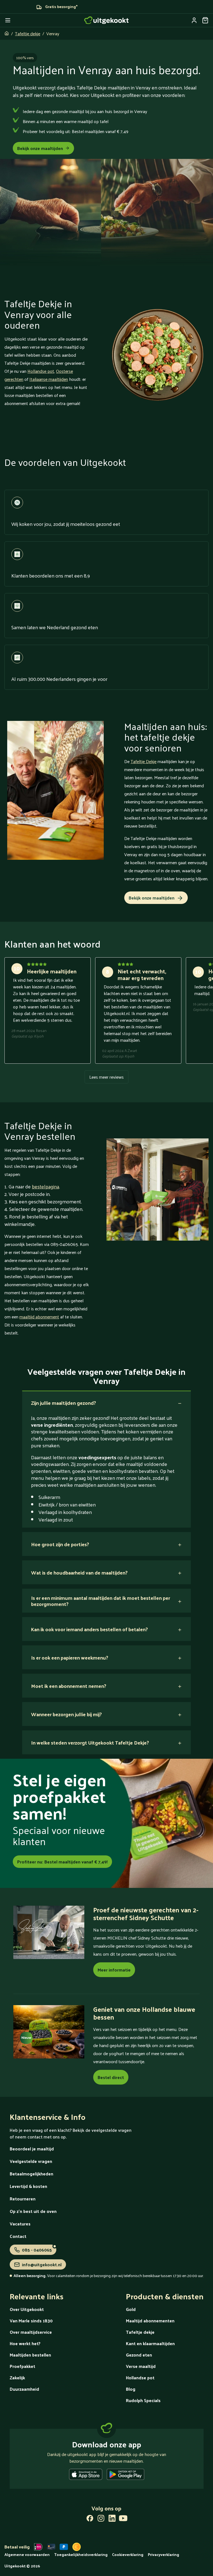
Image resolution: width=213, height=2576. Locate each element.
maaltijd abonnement (39, 1317)
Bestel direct (111, 2077)
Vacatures (20, 2224)
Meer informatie (114, 1970)
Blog (131, 2389)
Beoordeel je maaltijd (32, 2149)
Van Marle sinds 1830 (31, 2321)
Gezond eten (139, 2355)
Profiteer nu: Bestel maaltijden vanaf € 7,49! (62, 1862)
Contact (18, 2236)
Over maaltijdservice (31, 2332)
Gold (131, 2309)
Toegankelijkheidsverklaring (81, 2554)
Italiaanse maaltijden (49, 379)
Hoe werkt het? (25, 2343)
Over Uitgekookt (27, 2309)
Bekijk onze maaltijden (40, 148)
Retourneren (23, 2199)
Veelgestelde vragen (31, 2161)
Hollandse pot (41, 371)
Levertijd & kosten (28, 2186)
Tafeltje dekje (28, 33)
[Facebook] (90, 2519)
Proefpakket (22, 2366)
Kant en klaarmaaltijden (150, 2343)
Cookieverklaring (128, 2554)
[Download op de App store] (86, 2475)
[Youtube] (123, 2519)
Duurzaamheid (24, 2389)
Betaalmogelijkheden (31, 2174)
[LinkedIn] (112, 2519)
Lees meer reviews (106, 1077)
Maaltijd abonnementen (150, 2321)
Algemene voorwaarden (27, 2554)
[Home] (106, 20)
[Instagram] (101, 2519)
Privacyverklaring (163, 2554)
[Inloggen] (194, 20)
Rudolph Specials (143, 2400)
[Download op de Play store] (125, 2475)
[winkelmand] (205, 20)
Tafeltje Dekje (144, 761)
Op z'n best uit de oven (33, 2211)
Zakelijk (17, 2378)
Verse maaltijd (141, 2366)
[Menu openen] (8, 20)
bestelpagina (45, 1186)
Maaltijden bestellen (30, 2355)
